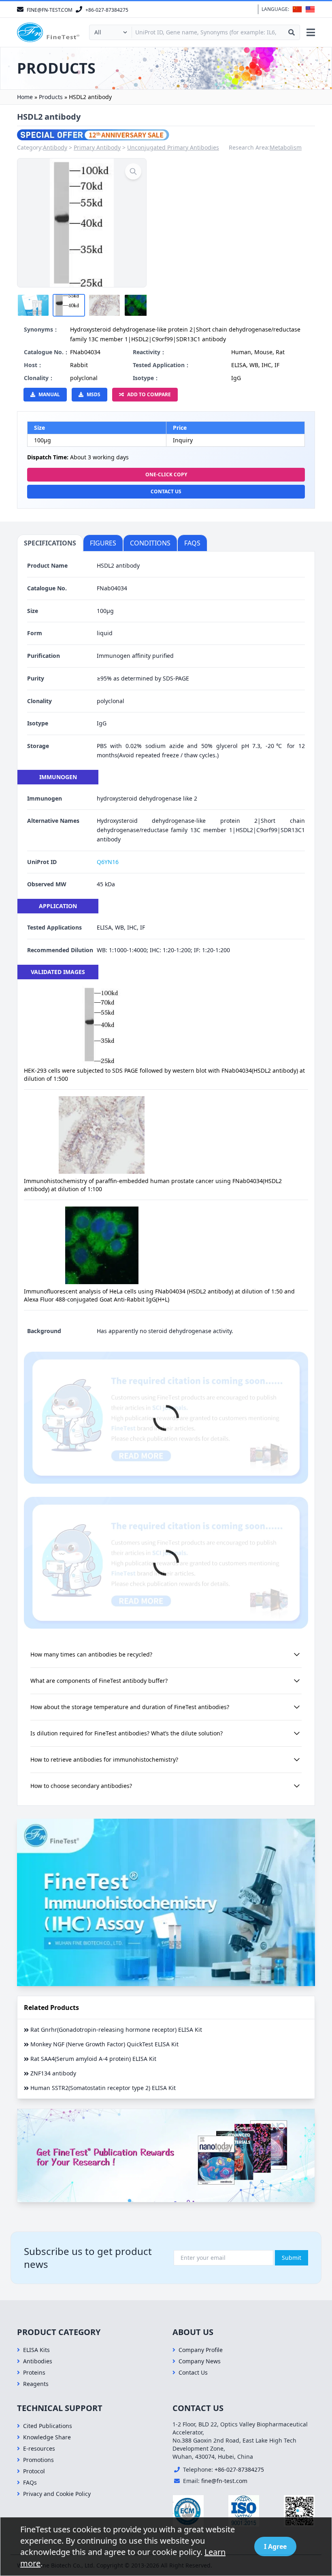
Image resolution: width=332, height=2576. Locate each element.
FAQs (30, 2482)
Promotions (38, 2460)
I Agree (275, 2546)
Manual (49, 394)
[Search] (292, 32)
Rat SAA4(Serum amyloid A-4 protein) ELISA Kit (93, 2059)
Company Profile (201, 2350)
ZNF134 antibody (53, 2073)
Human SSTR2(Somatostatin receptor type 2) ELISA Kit (103, 2088)
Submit (292, 2258)
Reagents (36, 2384)
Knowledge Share (47, 2437)
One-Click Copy (166, 474)
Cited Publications (48, 2426)
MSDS (94, 394)
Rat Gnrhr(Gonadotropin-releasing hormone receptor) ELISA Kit (116, 2030)
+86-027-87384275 (239, 2469)
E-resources (39, 2448)
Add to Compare (149, 394)
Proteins (34, 2372)
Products (51, 97)
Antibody (55, 147)
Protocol (34, 2471)
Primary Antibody (97, 147)
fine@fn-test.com (224, 2481)
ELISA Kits (36, 2350)
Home (25, 97)
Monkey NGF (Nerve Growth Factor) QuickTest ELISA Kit (104, 2044)
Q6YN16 (108, 862)
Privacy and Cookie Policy (57, 2494)
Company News (200, 2361)
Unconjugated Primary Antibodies (173, 147)
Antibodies (38, 2361)
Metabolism (286, 147)
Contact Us (166, 491)
